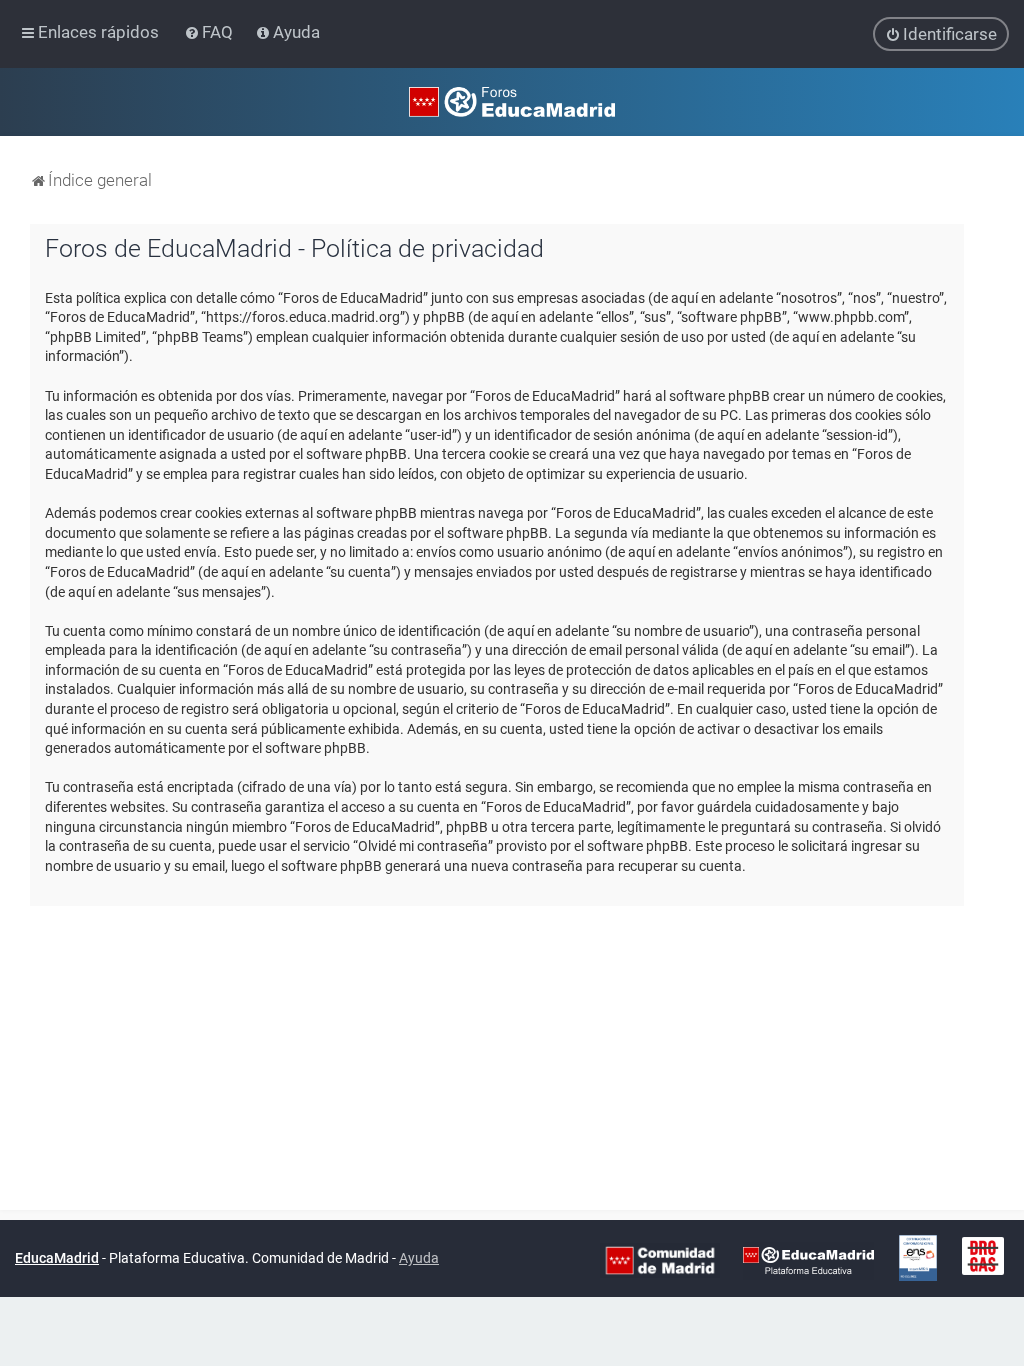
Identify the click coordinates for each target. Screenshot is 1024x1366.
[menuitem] (210, 32)
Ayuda (419, 1258)
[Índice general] (512, 102)
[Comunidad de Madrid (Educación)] (660, 1259)
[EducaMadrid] (808, 1259)
